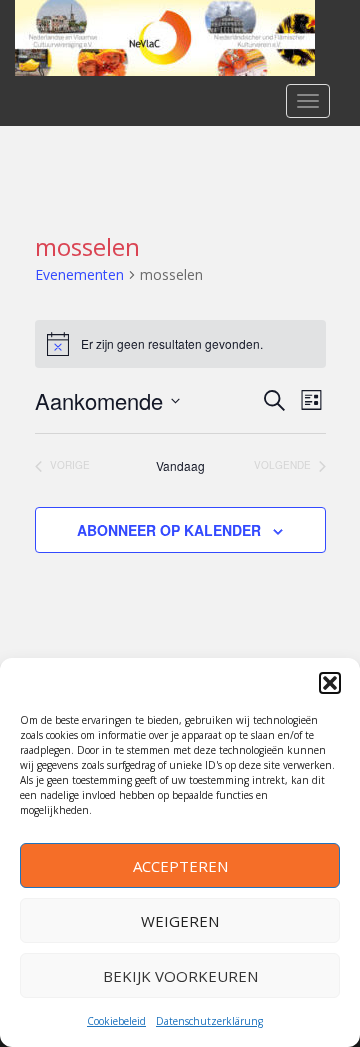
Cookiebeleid (116, 1021)
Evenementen (79, 274)
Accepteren (180, 866)
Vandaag (180, 466)
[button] (330, 683)
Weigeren (180, 921)
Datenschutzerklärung (209, 1021)
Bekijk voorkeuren (180, 976)
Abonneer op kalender (169, 530)
